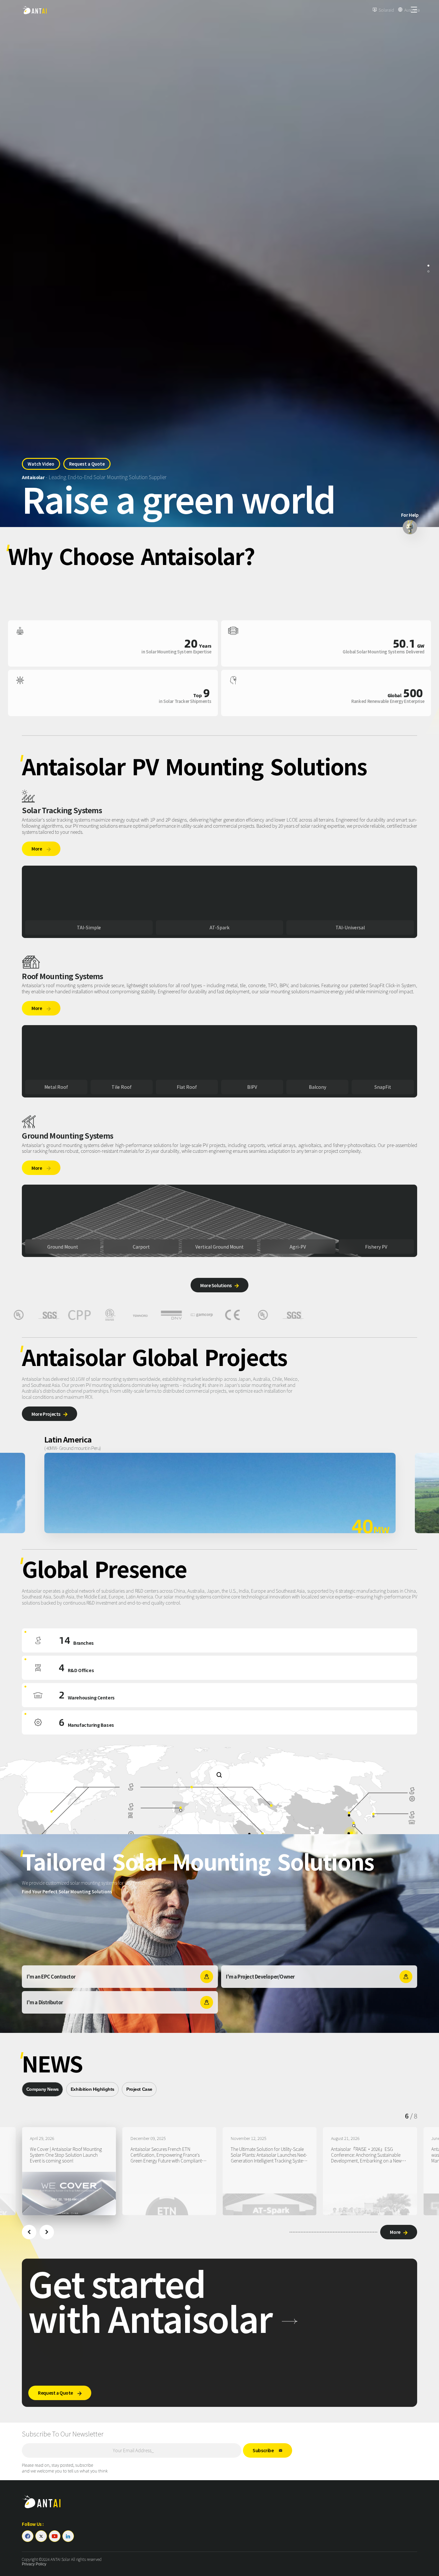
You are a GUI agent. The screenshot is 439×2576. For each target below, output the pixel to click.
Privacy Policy (34, 2564)
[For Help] (410, 527)
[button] (29, 2232)
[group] (69, 2171)
